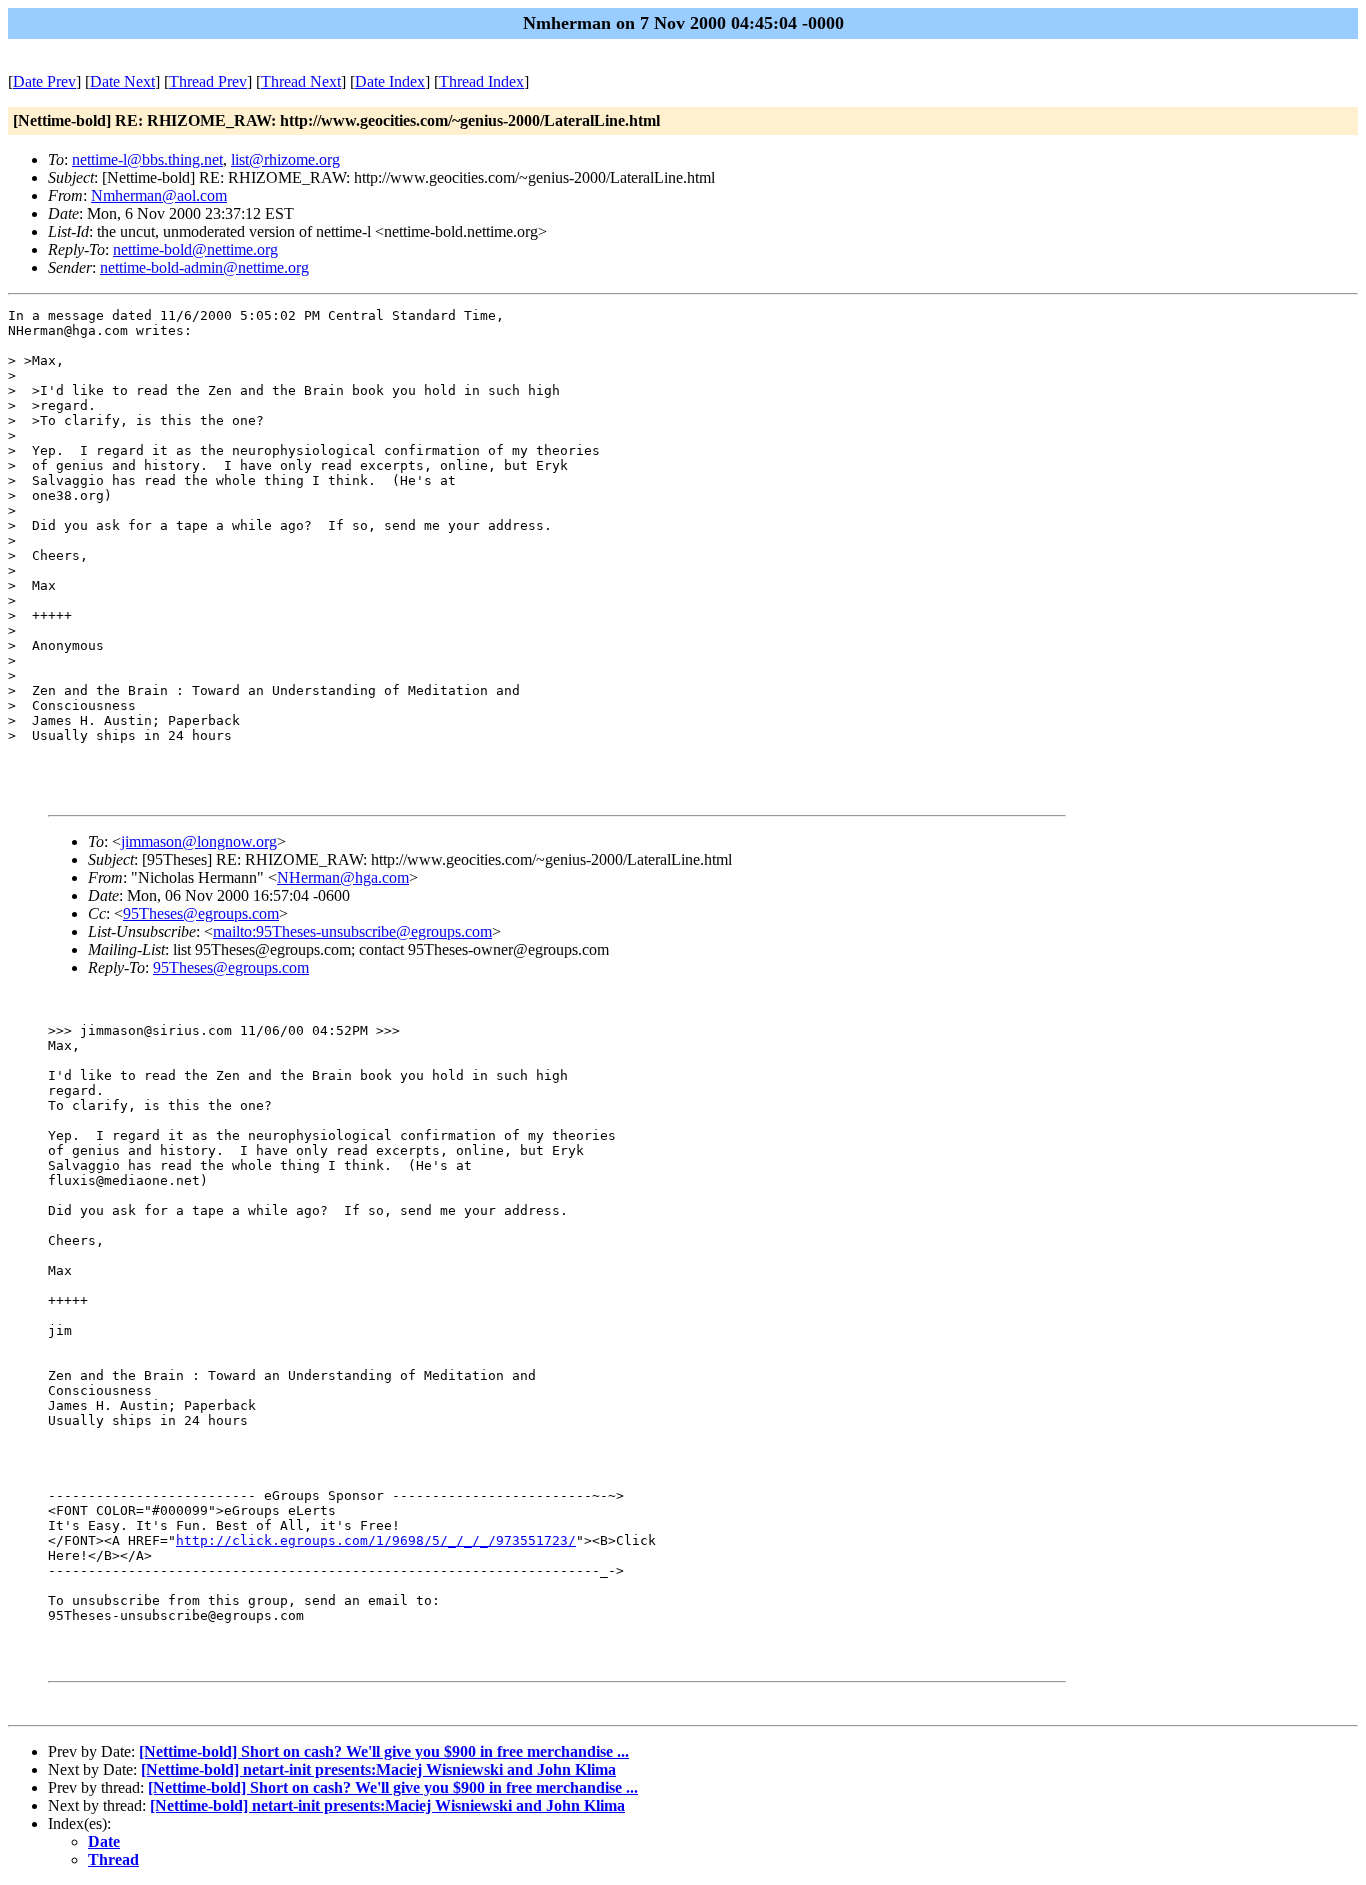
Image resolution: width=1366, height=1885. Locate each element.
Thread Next (301, 81)
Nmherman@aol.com (159, 195)
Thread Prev (208, 81)
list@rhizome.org (285, 159)
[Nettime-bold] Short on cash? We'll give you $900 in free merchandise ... (384, 1751)
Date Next (122, 81)
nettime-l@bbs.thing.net (147, 159)
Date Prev (44, 81)
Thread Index (481, 81)
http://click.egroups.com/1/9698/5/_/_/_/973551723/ (376, 1540)
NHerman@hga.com (343, 877)
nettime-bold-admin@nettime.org (204, 267)
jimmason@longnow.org (199, 841)
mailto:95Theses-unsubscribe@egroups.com (352, 931)
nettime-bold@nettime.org (195, 249)
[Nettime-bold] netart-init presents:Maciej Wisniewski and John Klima (378, 1769)
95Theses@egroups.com (201, 913)
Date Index (390, 81)
